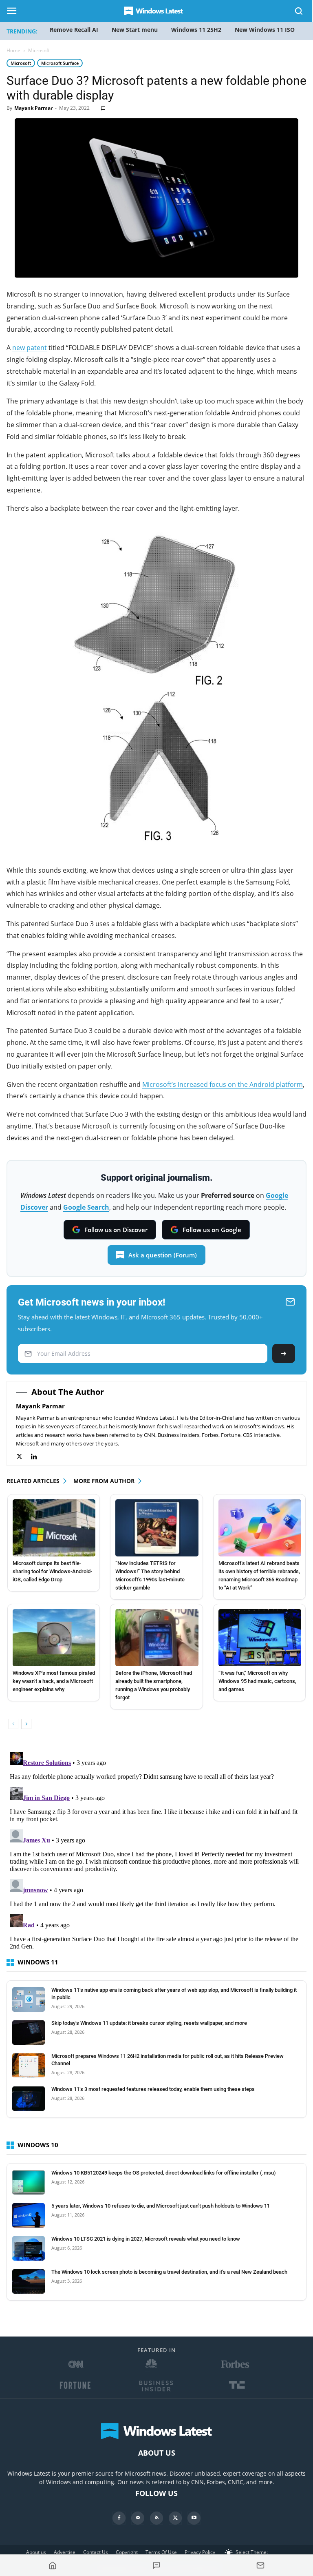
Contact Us (96, 2552)
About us (36, 2552)
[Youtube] (194, 2518)
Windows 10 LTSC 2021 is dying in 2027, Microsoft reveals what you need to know (146, 2239)
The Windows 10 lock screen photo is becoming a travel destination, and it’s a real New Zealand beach (169, 2272)
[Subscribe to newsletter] (260, 2565)
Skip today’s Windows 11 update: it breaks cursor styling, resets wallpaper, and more (149, 2023)
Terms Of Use (161, 2552)
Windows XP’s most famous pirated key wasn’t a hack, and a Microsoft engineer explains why (54, 1681)
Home (13, 50)
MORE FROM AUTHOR (104, 1481)
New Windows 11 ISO (265, 30)
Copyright (127, 2552)
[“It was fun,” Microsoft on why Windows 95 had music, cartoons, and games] (260, 1638)
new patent (30, 348)
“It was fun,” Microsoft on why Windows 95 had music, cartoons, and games (257, 1681)
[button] (299, 12)
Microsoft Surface (60, 63)
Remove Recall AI (74, 30)
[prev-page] (13, 1724)
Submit (284, 1353)
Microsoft (21, 63)
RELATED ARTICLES (33, 1481)
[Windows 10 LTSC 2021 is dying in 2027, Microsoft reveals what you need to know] (29, 2248)
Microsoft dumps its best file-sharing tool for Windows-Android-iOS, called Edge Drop (52, 1571)
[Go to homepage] (53, 2565)
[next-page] (26, 1724)
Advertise (65, 2552)
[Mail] (138, 2518)
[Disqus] (156, 1851)
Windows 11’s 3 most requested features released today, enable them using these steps (153, 2089)
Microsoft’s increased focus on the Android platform (223, 1084)
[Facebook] (119, 2518)
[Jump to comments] (157, 2565)
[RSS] (156, 2518)
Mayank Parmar (33, 108)
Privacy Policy (200, 2552)
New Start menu (135, 30)
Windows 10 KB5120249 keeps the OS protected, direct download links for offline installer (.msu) (164, 2173)
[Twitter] (23, 1457)
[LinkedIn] (38, 1457)
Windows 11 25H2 (196, 30)
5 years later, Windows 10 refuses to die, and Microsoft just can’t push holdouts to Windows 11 (161, 2206)
